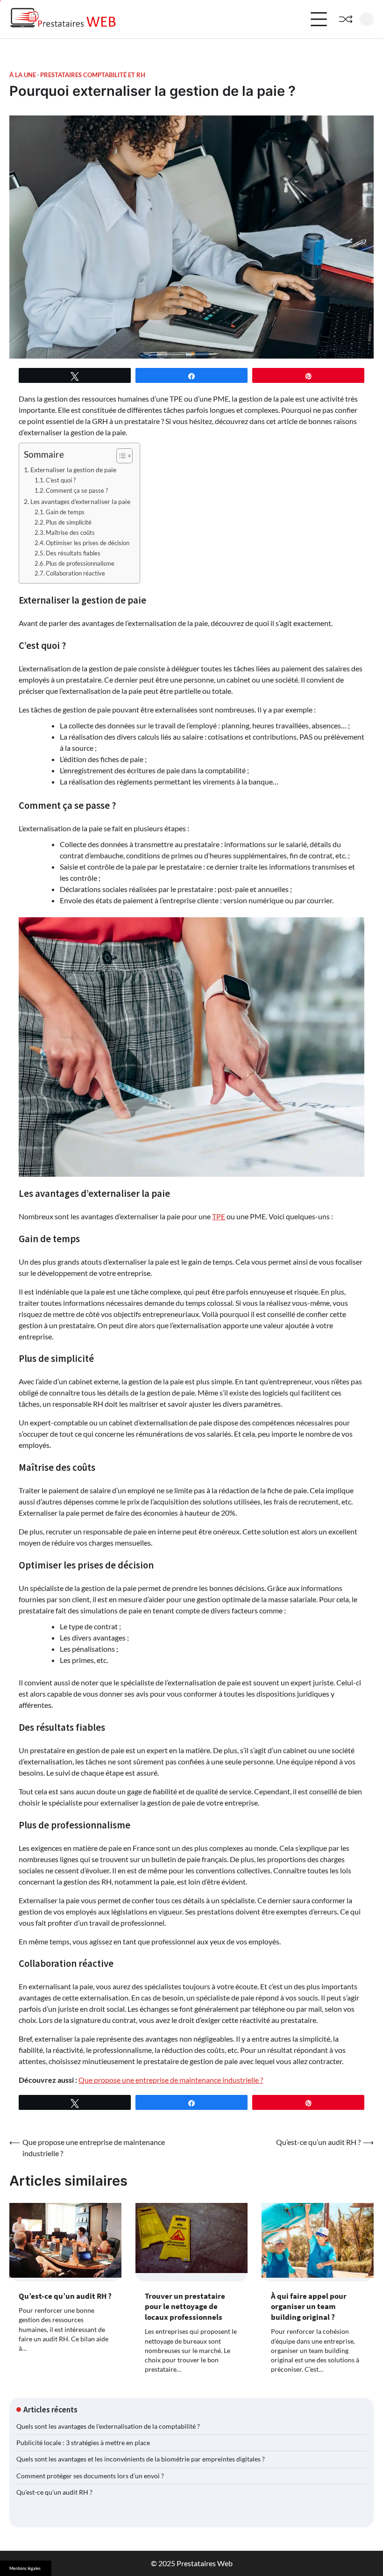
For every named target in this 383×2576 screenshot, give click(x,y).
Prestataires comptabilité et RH (93, 75)
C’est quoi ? (61, 480)
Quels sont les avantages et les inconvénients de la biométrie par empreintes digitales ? (141, 2459)
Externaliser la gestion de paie (73, 470)
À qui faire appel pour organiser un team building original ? (309, 2306)
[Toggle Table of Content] (120, 456)
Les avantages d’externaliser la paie (80, 501)
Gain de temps (65, 512)
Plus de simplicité (69, 522)
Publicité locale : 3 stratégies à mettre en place (83, 2443)
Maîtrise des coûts (70, 532)
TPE (219, 1216)
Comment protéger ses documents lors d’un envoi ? (90, 2476)
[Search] (367, 19)
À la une (23, 75)
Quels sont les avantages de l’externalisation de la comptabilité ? (108, 2426)
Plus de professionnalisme (80, 563)
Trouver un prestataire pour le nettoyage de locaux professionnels (185, 2306)
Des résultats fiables (73, 553)
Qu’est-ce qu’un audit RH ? (65, 2296)
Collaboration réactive (75, 573)
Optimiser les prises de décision (88, 543)
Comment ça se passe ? (77, 490)
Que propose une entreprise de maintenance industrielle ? (171, 2080)
